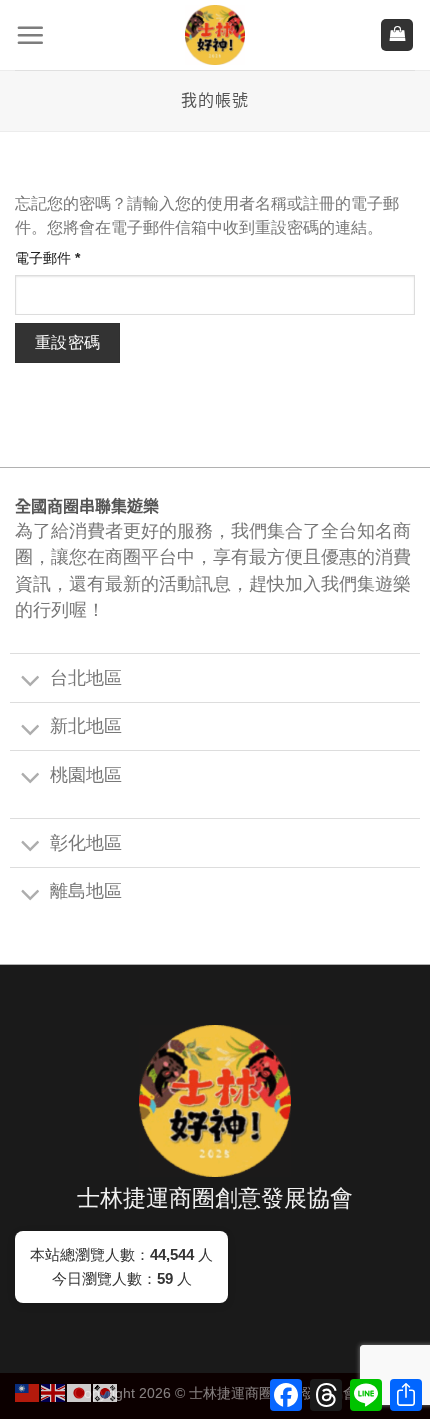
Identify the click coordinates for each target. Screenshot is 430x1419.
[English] (54, 1391)
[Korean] (106, 1391)
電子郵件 (54, 259)
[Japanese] (80, 1391)
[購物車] (397, 35)
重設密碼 (68, 342)
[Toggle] (30, 682)
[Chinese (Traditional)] (28, 1391)
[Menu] (30, 35)
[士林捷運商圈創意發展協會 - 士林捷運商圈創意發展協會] (215, 35)
